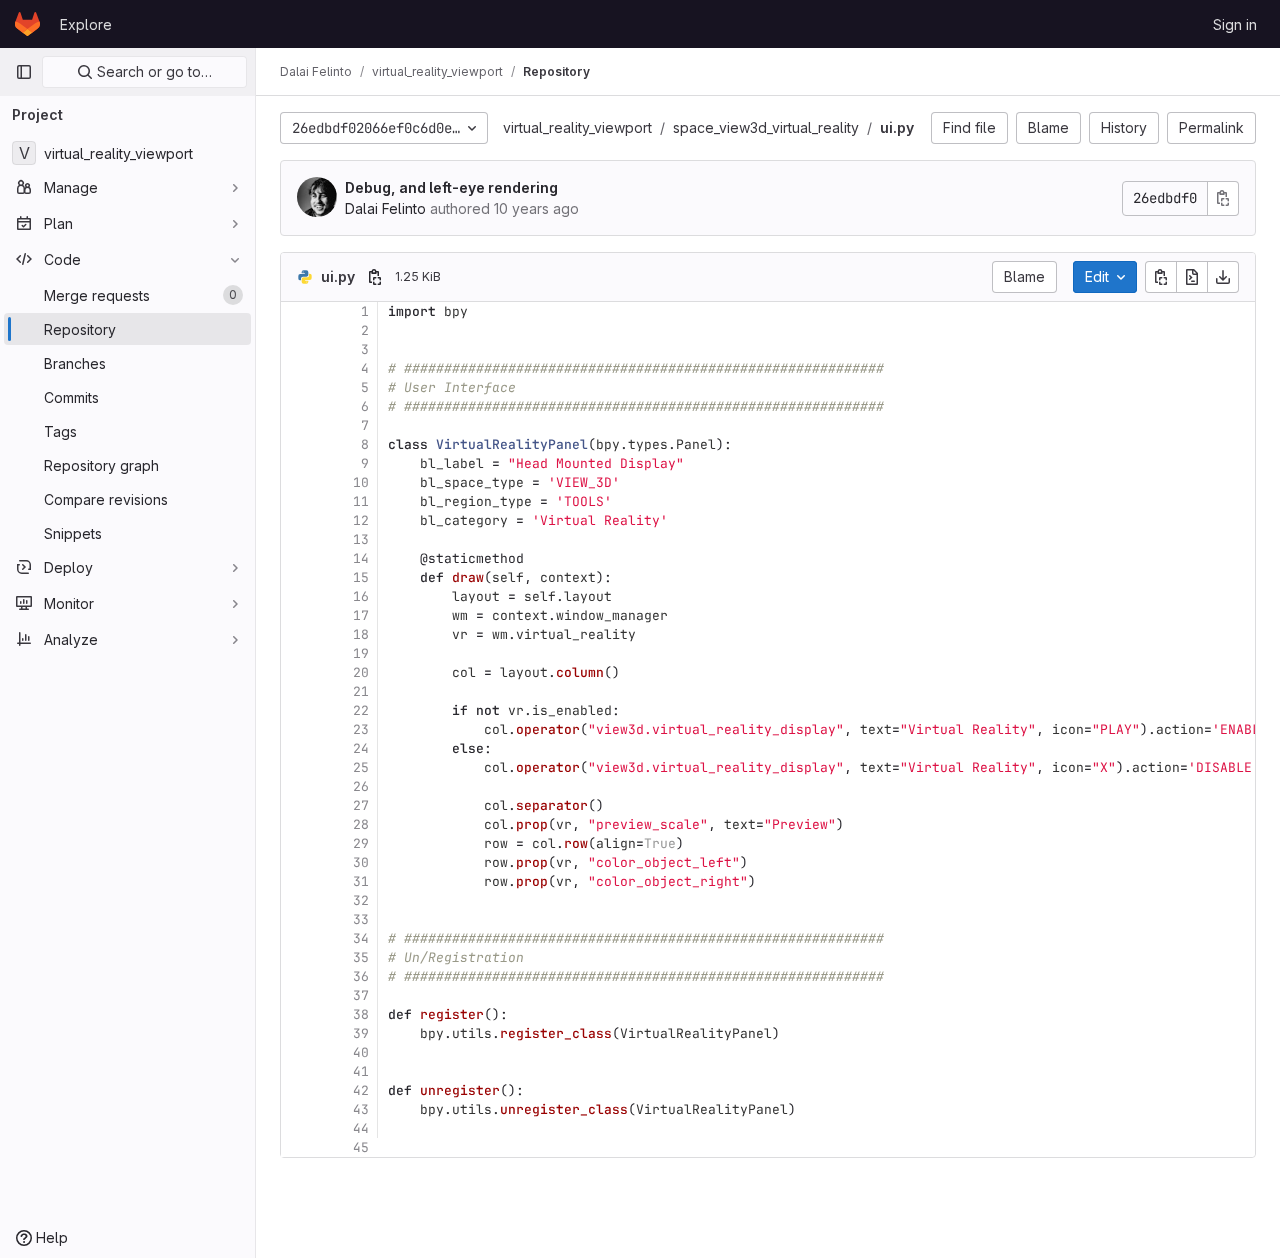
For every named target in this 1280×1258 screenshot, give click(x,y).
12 (361, 520)
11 (361, 501)
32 (361, 900)
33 (361, 919)
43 (361, 1109)
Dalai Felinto (385, 208)
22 (361, 710)
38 (361, 1014)
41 (361, 1071)
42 (361, 1090)
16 (361, 596)
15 (361, 577)
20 (361, 672)
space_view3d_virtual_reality (766, 127)
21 (361, 691)
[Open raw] (1192, 277)
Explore (86, 24)
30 (361, 862)
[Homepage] (27, 24)
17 (361, 615)
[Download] (1223, 277)
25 (361, 767)
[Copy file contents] (1161, 277)
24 (361, 748)
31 (361, 881)
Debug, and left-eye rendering (451, 187)
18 (361, 634)
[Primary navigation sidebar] (24, 72)
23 (361, 729)
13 (361, 539)
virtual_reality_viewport (577, 127)
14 (361, 558)
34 (361, 938)
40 (361, 1052)
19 (361, 653)
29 (361, 843)
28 (361, 824)
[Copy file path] (375, 277)
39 (361, 1033)
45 (361, 1147)
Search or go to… (152, 71)
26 (361, 786)
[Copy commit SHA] (1223, 198)
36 (361, 976)
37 (361, 995)
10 (361, 482)
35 (361, 957)
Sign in (1235, 24)
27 (361, 805)
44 (361, 1128)
